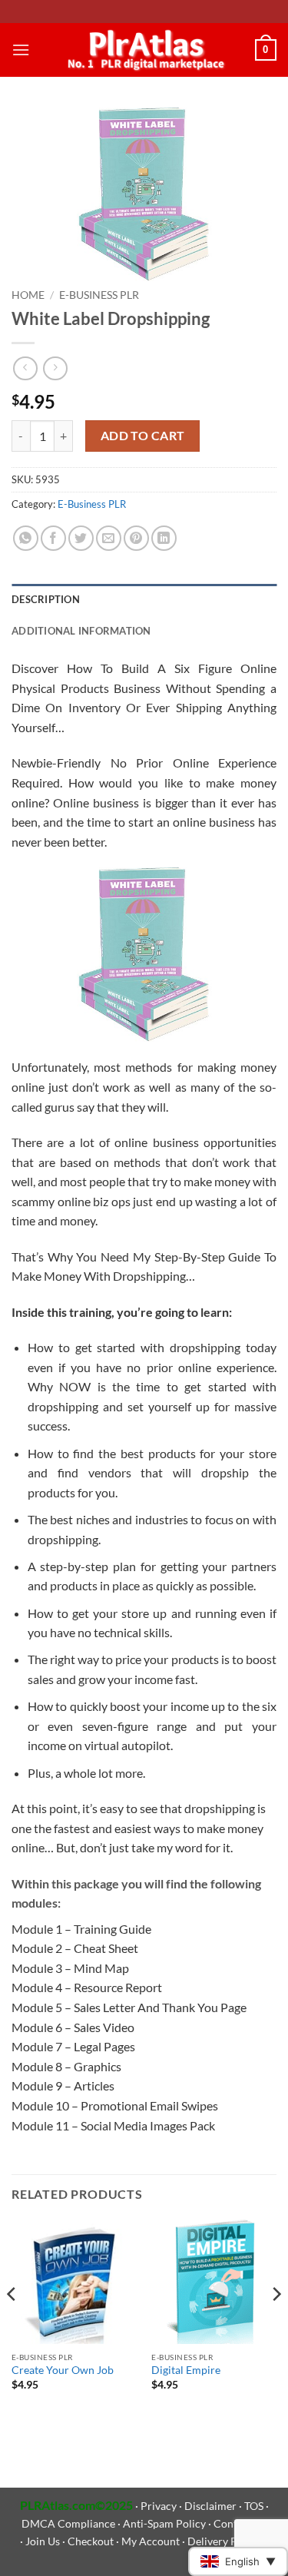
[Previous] (12, 2324)
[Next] (276, 2324)
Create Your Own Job (63, 2370)
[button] (21, 50)
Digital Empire (186, 2370)
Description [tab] (46, 599)
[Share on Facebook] (53, 538)
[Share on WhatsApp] (26, 538)
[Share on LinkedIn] (164, 538)
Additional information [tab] (81, 631)
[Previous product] (55, 368)
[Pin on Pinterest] (136, 538)
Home (28, 295)
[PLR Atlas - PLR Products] (142, 50)
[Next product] (25, 368)
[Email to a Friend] (109, 538)
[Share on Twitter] (81, 538)
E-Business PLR (99, 295)
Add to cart (143, 436)
